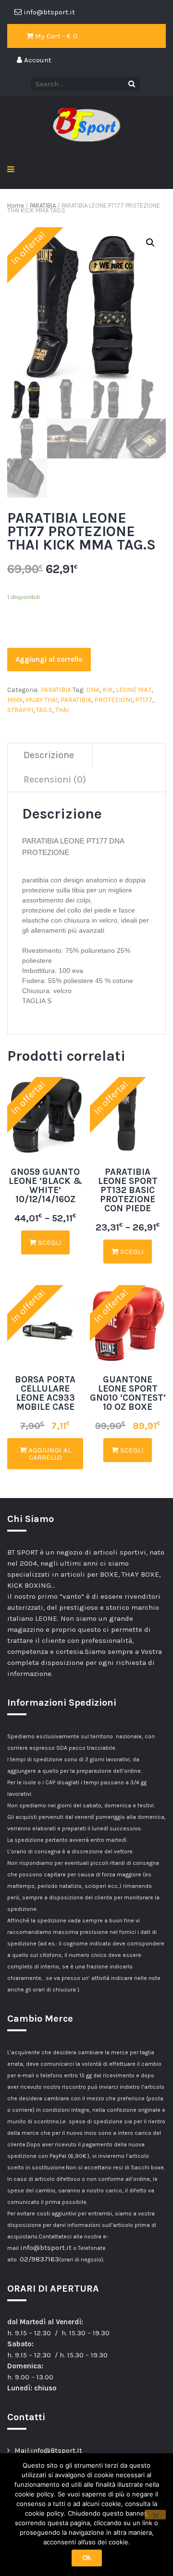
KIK (108, 690)
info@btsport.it (46, 2248)
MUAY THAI (42, 700)
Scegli (49, 1242)
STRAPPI (20, 710)
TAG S (44, 710)
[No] (155, 2515)
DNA (93, 690)
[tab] (49, 755)
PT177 (144, 700)
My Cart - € (55, 36)
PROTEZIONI (113, 700)
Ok (87, 2558)
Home (16, 205)
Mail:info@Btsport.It (48, 2450)
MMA (15, 700)
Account (37, 60)
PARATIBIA (43, 205)
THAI (62, 710)
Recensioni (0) (55, 779)
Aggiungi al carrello (49, 659)
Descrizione (49, 755)
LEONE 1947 (134, 690)
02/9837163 (39, 2259)
